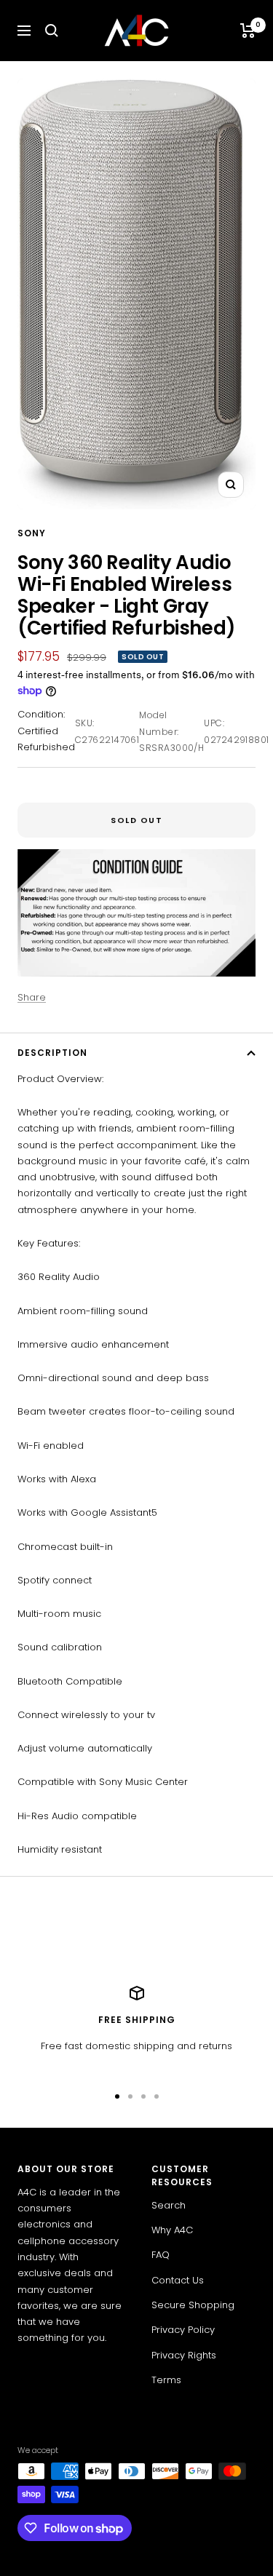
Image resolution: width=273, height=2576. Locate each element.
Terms (166, 2380)
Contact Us (178, 2280)
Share (32, 997)
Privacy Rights (184, 2355)
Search (169, 2205)
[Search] (52, 31)
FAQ (161, 2255)
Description (52, 1053)
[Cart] (248, 31)
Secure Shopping (193, 2305)
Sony (32, 533)
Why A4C (172, 2230)
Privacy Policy (183, 2330)
